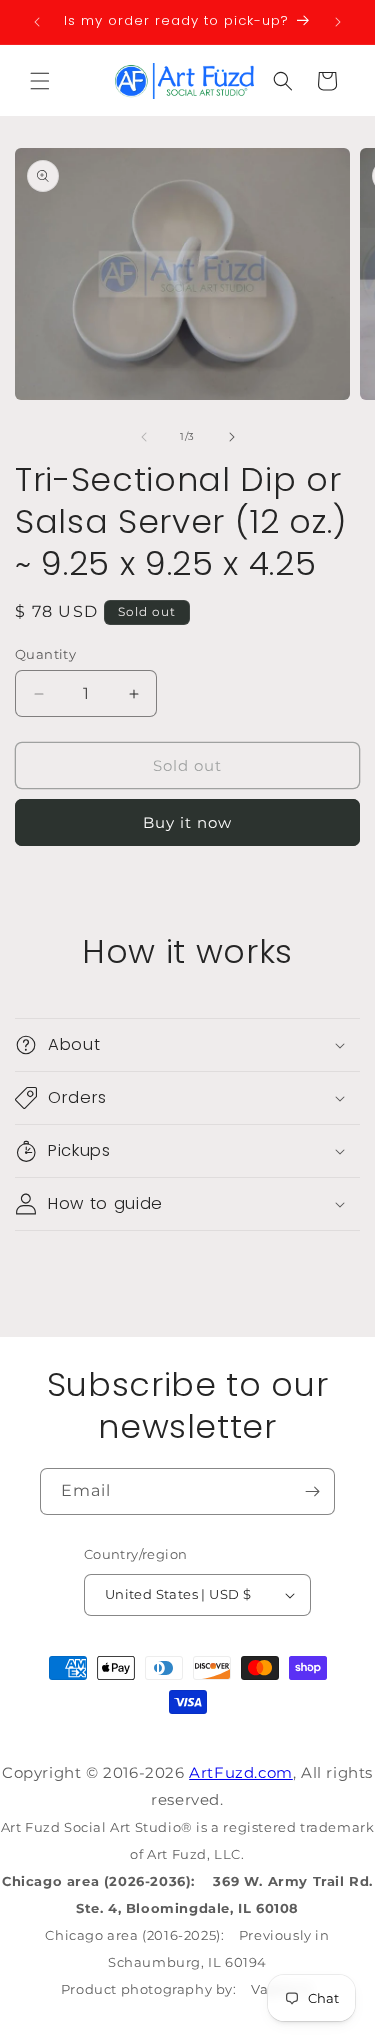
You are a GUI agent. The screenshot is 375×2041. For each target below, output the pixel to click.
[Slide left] (144, 437)
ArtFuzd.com (241, 1772)
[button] (40, 81)
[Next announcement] (338, 22)
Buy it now (187, 822)
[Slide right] (232, 437)
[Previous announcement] (37, 22)
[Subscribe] (312, 1491)
